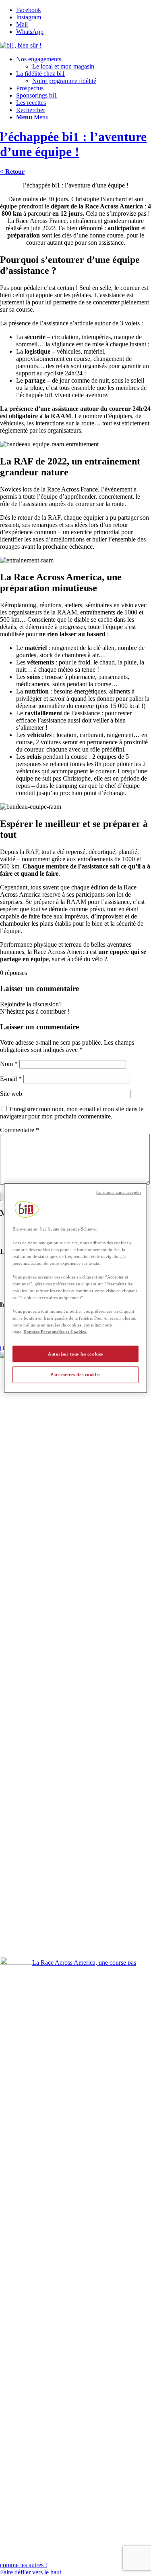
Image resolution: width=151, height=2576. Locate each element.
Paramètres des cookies (75, 1374)
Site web (11, 1094)
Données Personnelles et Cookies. (55, 1332)
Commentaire (20, 1130)
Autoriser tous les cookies (75, 1354)
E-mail (11, 1079)
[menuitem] (84, 63)
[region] (75, 1288)
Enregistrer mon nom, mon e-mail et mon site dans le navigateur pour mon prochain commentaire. (72, 1113)
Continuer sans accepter (119, 1192)
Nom (9, 1064)
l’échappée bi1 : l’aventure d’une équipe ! (73, 144)
